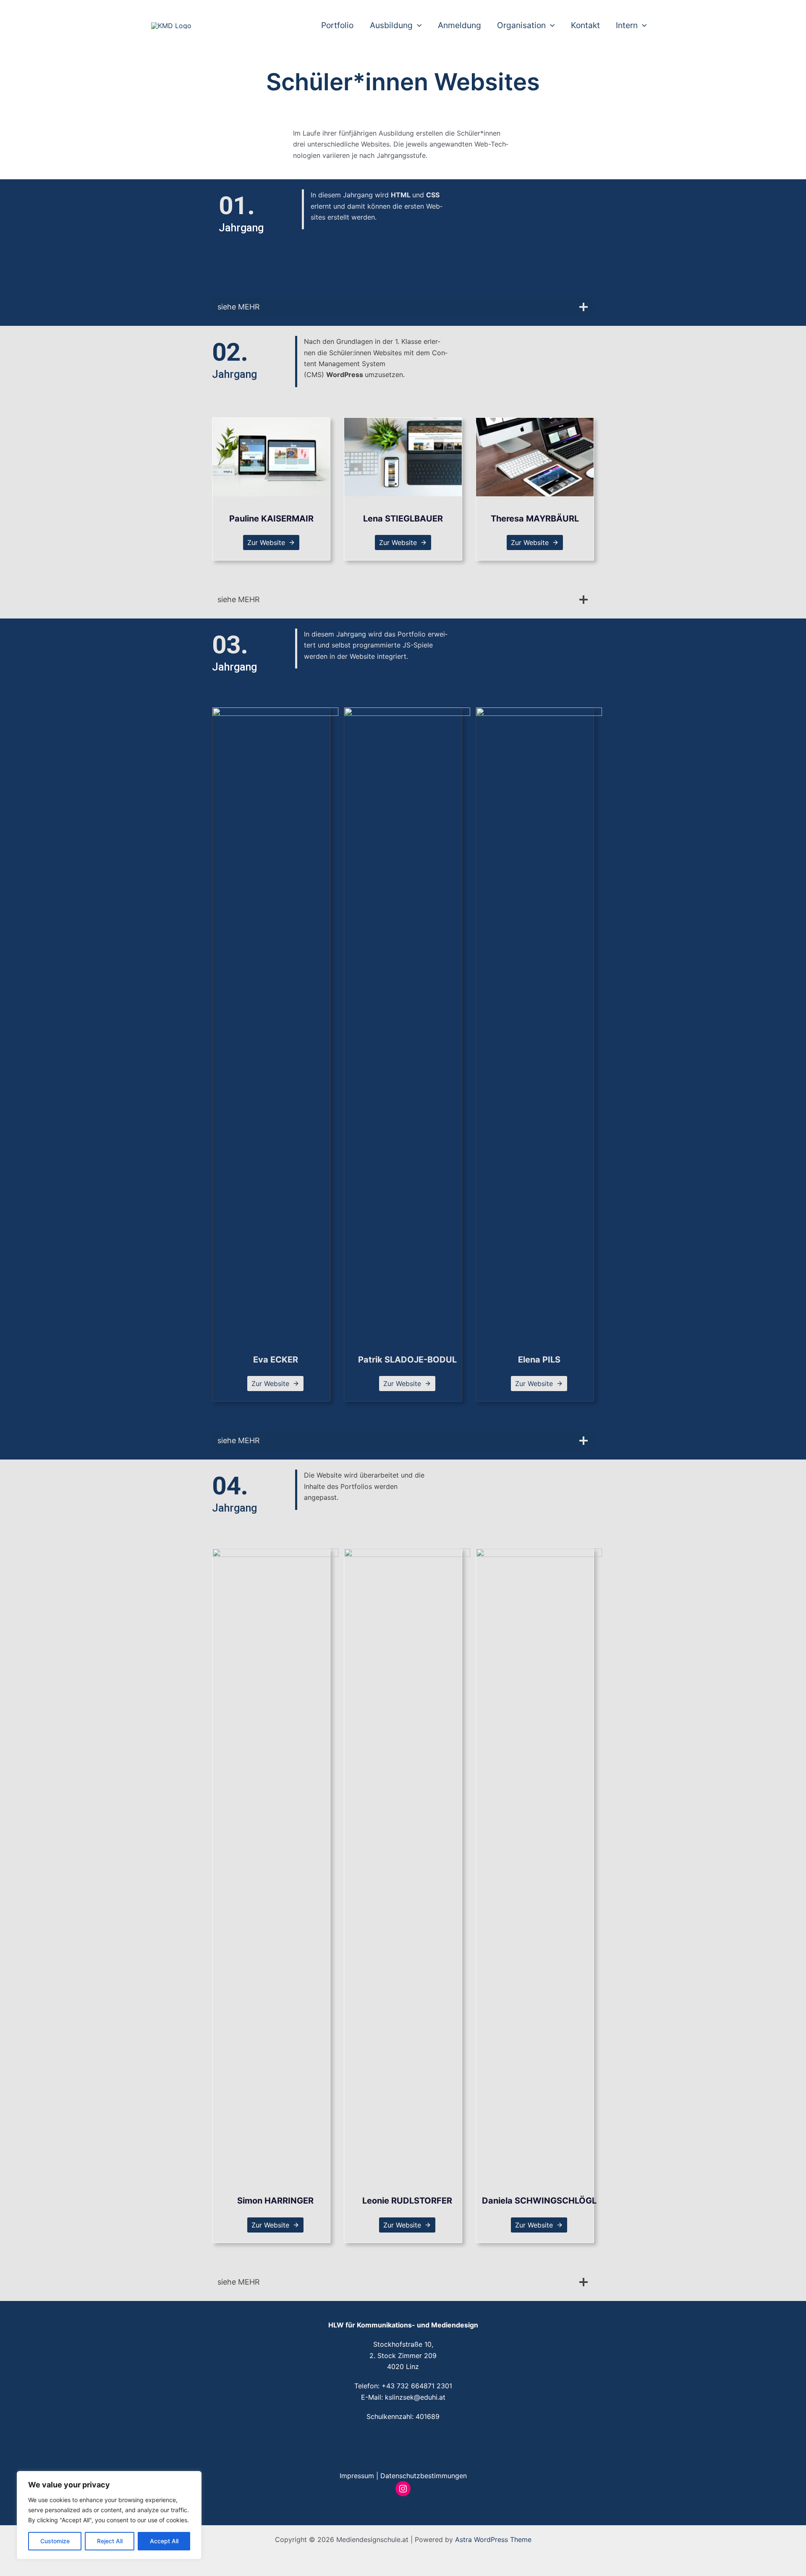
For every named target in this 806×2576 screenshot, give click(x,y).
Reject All (110, 2541)
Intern (627, 25)
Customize (55, 2541)
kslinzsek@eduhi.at (415, 2397)
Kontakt (585, 25)
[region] (109, 2515)
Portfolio (337, 25)
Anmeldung (459, 25)
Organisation (521, 25)
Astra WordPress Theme (493, 2539)
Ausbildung (391, 25)
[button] (417, 25)
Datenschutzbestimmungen (424, 2476)
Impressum (357, 2476)
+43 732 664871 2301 (417, 2386)
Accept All (164, 2541)
